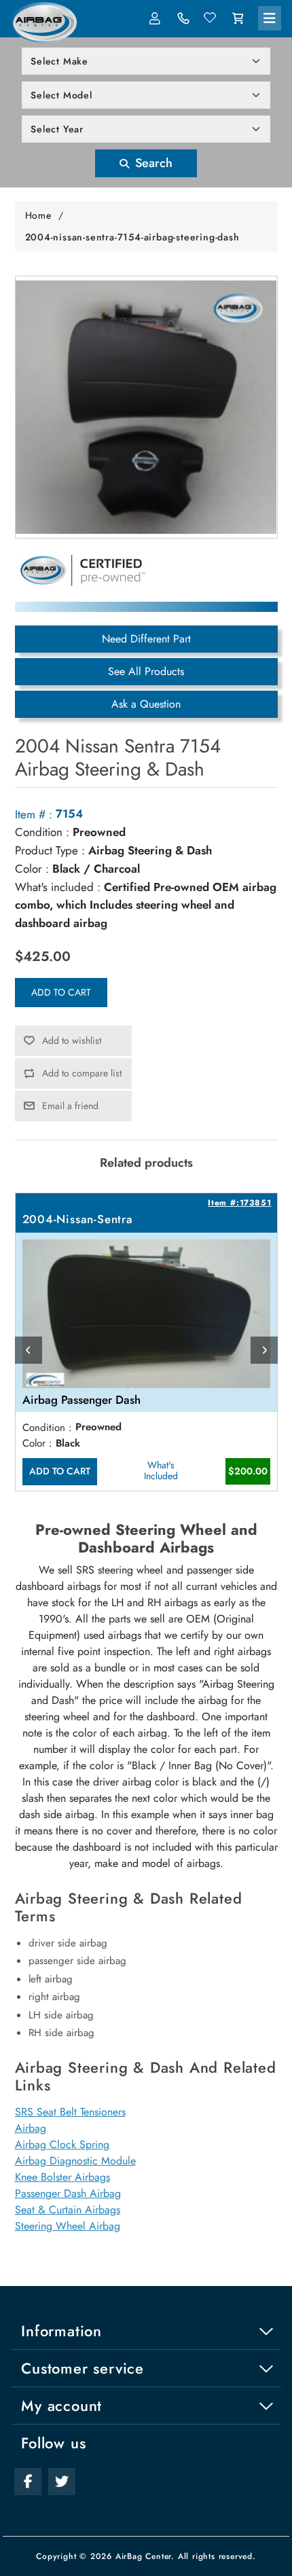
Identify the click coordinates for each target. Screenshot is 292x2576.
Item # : (34, 814)
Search (152, 163)
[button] (270, 18)
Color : (32, 869)
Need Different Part (146, 639)
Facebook (28, 2482)
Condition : (42, 832)
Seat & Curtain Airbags (68, 2210)
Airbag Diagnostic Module (75, 2161)
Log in (156, 18)
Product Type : (50, 850)
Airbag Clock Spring (62, 2144)
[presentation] (29, 1350)
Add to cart (61, 992)
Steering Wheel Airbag (68, 2226)
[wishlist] (211, 18)
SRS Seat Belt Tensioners (70, 2112)
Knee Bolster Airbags (62, 2177)
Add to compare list (82, 1073)
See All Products (146, 671)
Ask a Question (146, 704)
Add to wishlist (72, 1040)
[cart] (238, 18)
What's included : (58, 887)
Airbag (31, 2128)
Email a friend (70, 1106)
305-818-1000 (183, 18)
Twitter (62, 2482)
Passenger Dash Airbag (68, 2193)
